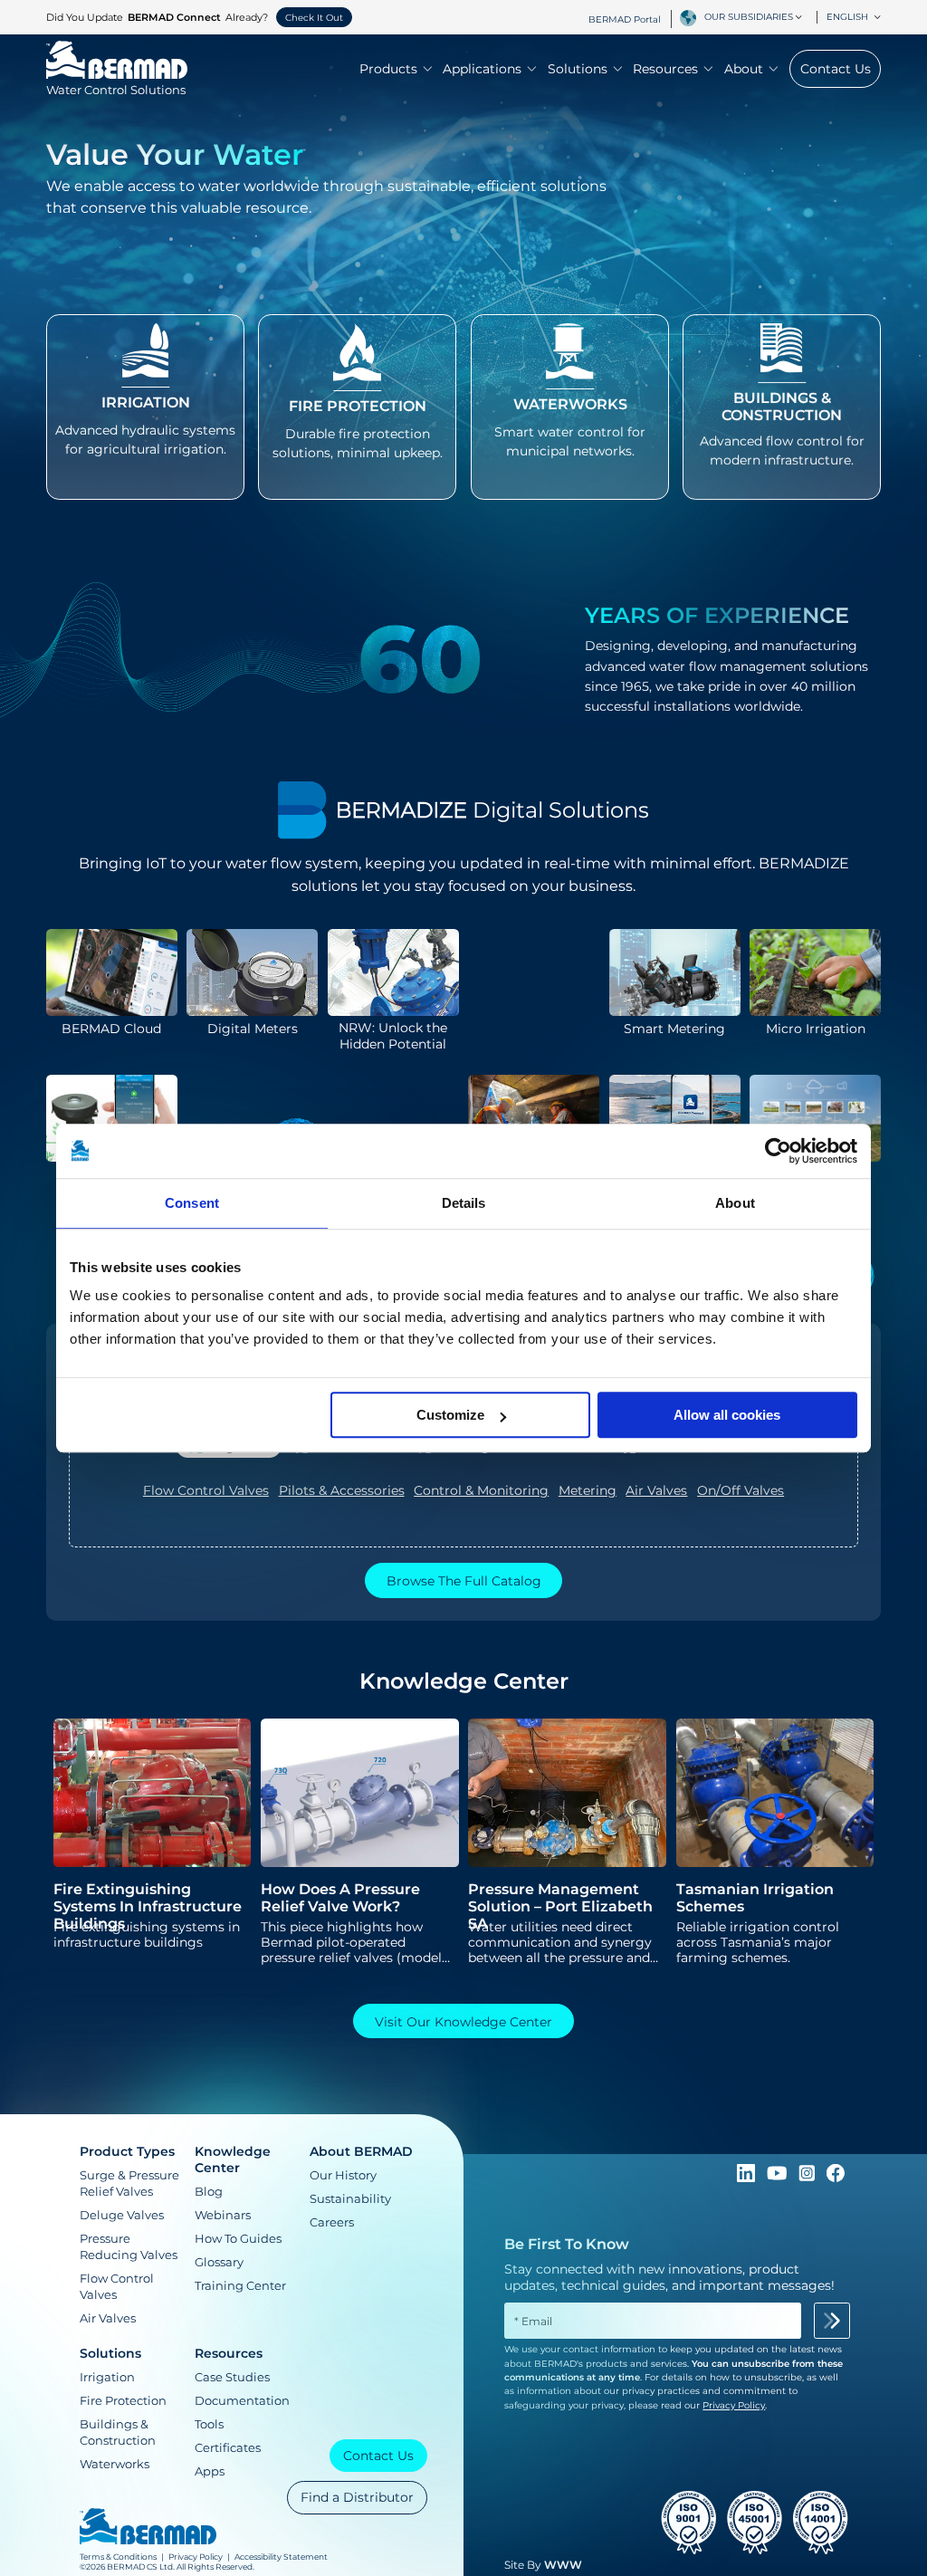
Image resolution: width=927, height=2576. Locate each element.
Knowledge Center (233, 2159)
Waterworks (115, 2464)
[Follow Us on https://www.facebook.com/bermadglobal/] (836, 2178)
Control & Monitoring (481, 1490)
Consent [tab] (192, 1203)
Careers (332, 2222)
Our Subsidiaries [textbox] (749, 17)
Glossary (219, 2262)
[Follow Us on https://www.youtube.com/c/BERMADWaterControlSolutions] (779, 2178)
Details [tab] (464, 1203)
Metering (588, 1490)
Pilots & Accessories (342, 1490)
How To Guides (238, 2238)
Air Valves (656, 1490)
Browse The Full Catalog (464, 1581)
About (744, 69)
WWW (563, 2565)
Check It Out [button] (314, 18)
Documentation (242, 2400)
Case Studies (232, 2377)
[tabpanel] (463, 1495)
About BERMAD (361, 2151)
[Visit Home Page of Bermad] (148, 2528)
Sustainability (350, 2198)
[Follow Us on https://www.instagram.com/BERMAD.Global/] (808, 2178)
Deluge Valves (122, 2215)
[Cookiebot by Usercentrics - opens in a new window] (778, 1151)
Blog (209, 2191)
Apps (210, 2471)
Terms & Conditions (118, 2557)
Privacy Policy (196, 2557)
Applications (482, 69)
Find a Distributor (357, 2497)
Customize (450, 1415)
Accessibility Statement (281, 2557)
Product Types (127, 2151)
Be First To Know (567, 2244)
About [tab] (735, 1203)
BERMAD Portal (625, 19)
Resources (665, 69)
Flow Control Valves (206, 1490)
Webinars (223, 2215)
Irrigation (107, 2377)
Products (388, 69)
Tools (209, 2424)
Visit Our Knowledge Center (463, 2022)
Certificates (228, 2447)
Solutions (578, 69)
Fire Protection (123, 2400)
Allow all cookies (727, 1415)
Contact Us (836, 69)
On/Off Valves (741, 1490)
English (847, 17)
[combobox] (756, 17)
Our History (343, 2175)
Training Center (240, 2285)
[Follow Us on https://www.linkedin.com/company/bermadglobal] (748, 2178)
